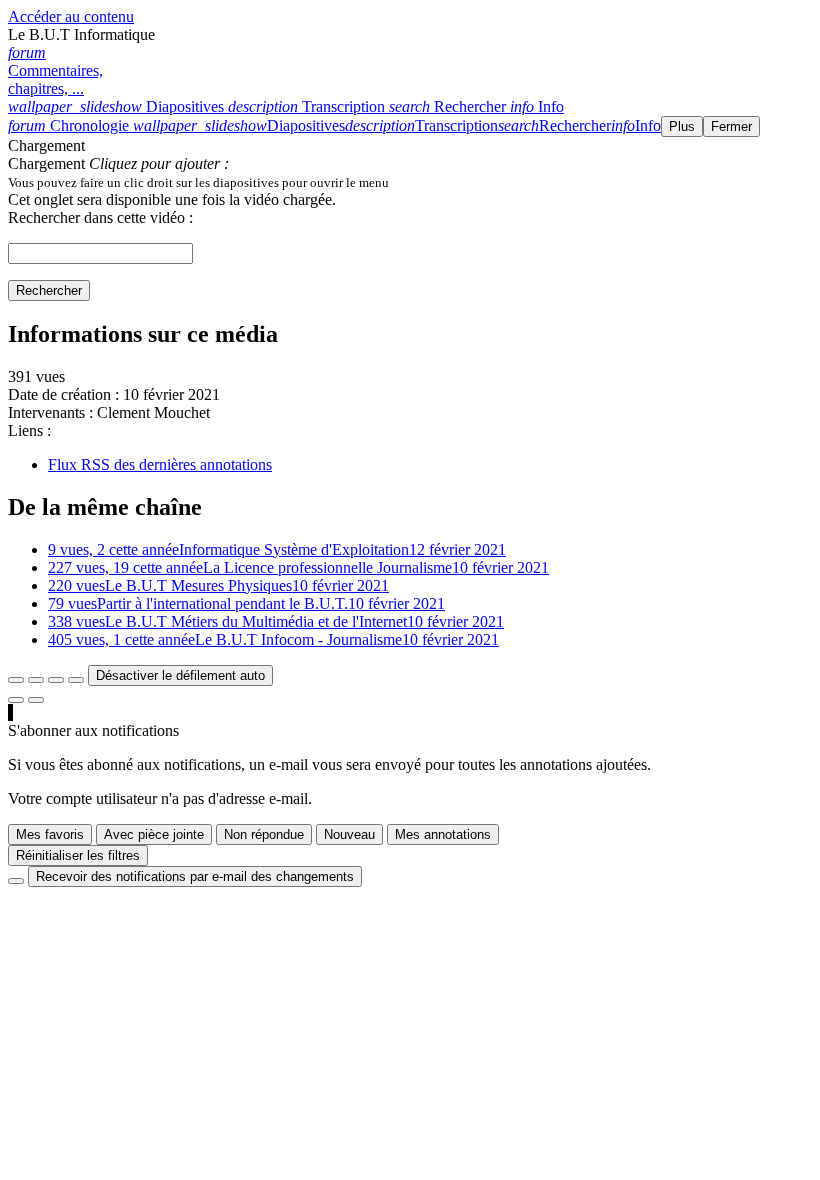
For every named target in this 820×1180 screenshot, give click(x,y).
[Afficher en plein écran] (16, 680)
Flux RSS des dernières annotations (160, 464)
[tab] (118, 106)
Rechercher (49, 290)
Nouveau (349, 834)
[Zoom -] (56, 680)
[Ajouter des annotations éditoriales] (36, 700)
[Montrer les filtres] (36, 680)
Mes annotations (443, 834)
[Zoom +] (76, 680)
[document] (410, 182)
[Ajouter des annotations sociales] (16, 700)
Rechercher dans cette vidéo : (100, 217)
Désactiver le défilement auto (180, 675)
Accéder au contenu (71, 16)
